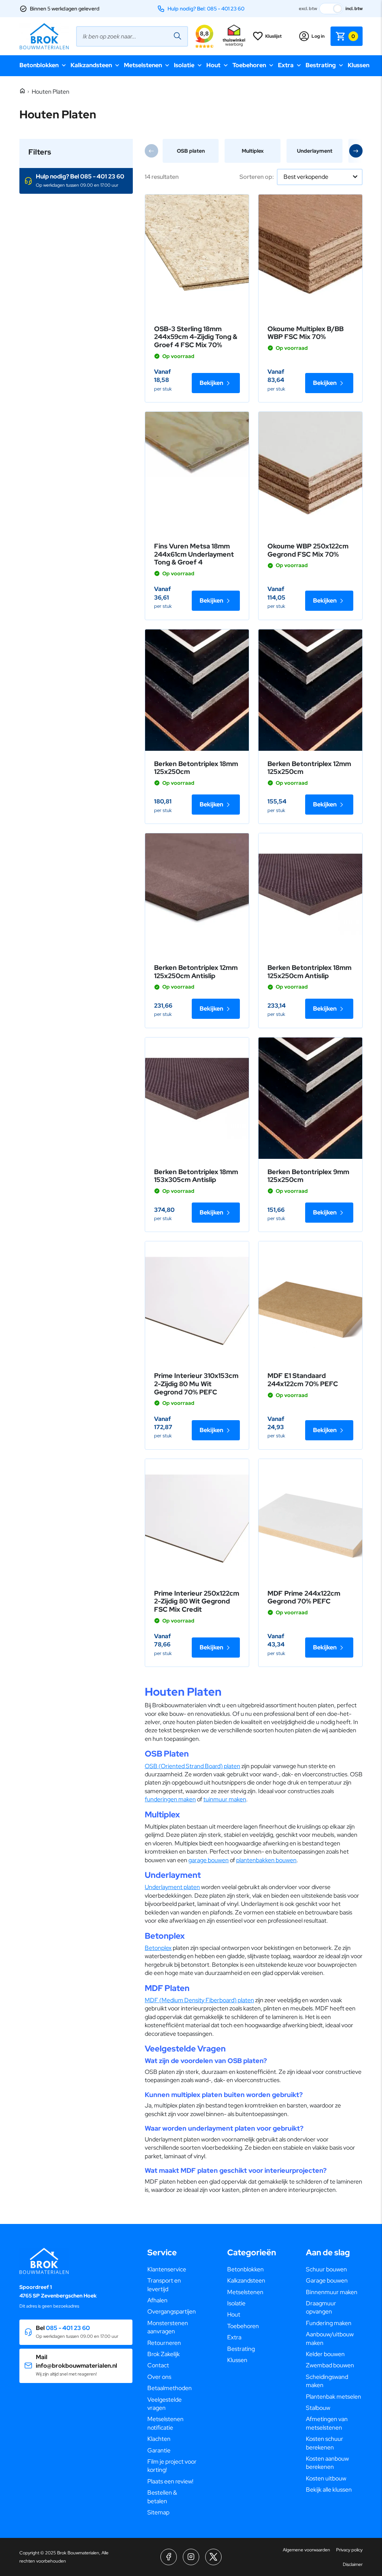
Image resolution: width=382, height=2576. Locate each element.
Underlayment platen (172, 1887)
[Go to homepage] (44, 36)
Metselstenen (143, 65)
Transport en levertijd (164, 2285)
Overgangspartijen (172, 2311)
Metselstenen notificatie (165, 2423)
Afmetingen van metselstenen (327, 2423)
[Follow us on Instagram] (191, 2557)
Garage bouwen (327, 2281)
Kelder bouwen (325, 2354)
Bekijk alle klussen (329, 2490)
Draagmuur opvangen (321, 2307)
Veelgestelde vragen (165, 2404)
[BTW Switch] (331, 9)
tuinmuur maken (225, 1799)
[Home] (22, 91)
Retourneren (164, 2343)
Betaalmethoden (170, 2388)
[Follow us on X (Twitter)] (213, 2557)
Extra (286, 65)
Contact (158, 2365)
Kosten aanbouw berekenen (327, 2463)
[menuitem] (172, 2269)
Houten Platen (51, 92)
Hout (213, 65)
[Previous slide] (151, 151)
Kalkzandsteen (91, 65)
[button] (76, 181)
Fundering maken (329, 2323)
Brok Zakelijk (164, 2354)
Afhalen (157, 2300)
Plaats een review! (170, 2481)
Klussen (358, 65)
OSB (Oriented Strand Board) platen (192, 1766)
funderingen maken (170, 1799)
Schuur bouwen (326, 2269)
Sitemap (158, 2512)
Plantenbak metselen (334, 2397)
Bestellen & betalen (162, 2497)
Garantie (159, 2450)
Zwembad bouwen (330, 2365)
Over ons (159, 2377)
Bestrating (321, 65)
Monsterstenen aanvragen (168, 2327)
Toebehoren (249, 65)
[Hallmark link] (234, 36)
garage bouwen (209, 1860)
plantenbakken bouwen (266, 1860)
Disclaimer (353, 2564)
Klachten (159, 2439)
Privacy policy (349, 2550)
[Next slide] (356, 151)
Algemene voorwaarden (306, 2550)
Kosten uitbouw (326, 2478)
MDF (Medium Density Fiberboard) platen (199, 2000)
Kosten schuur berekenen (325, 2443)
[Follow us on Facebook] (169, 2557)
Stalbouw (318, 2408)
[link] (197, 255)
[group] (191, 151)
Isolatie (184, 65)
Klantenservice (167, 2269)
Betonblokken (39, 65)
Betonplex (158, 1948)
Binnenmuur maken (332, 2292)
